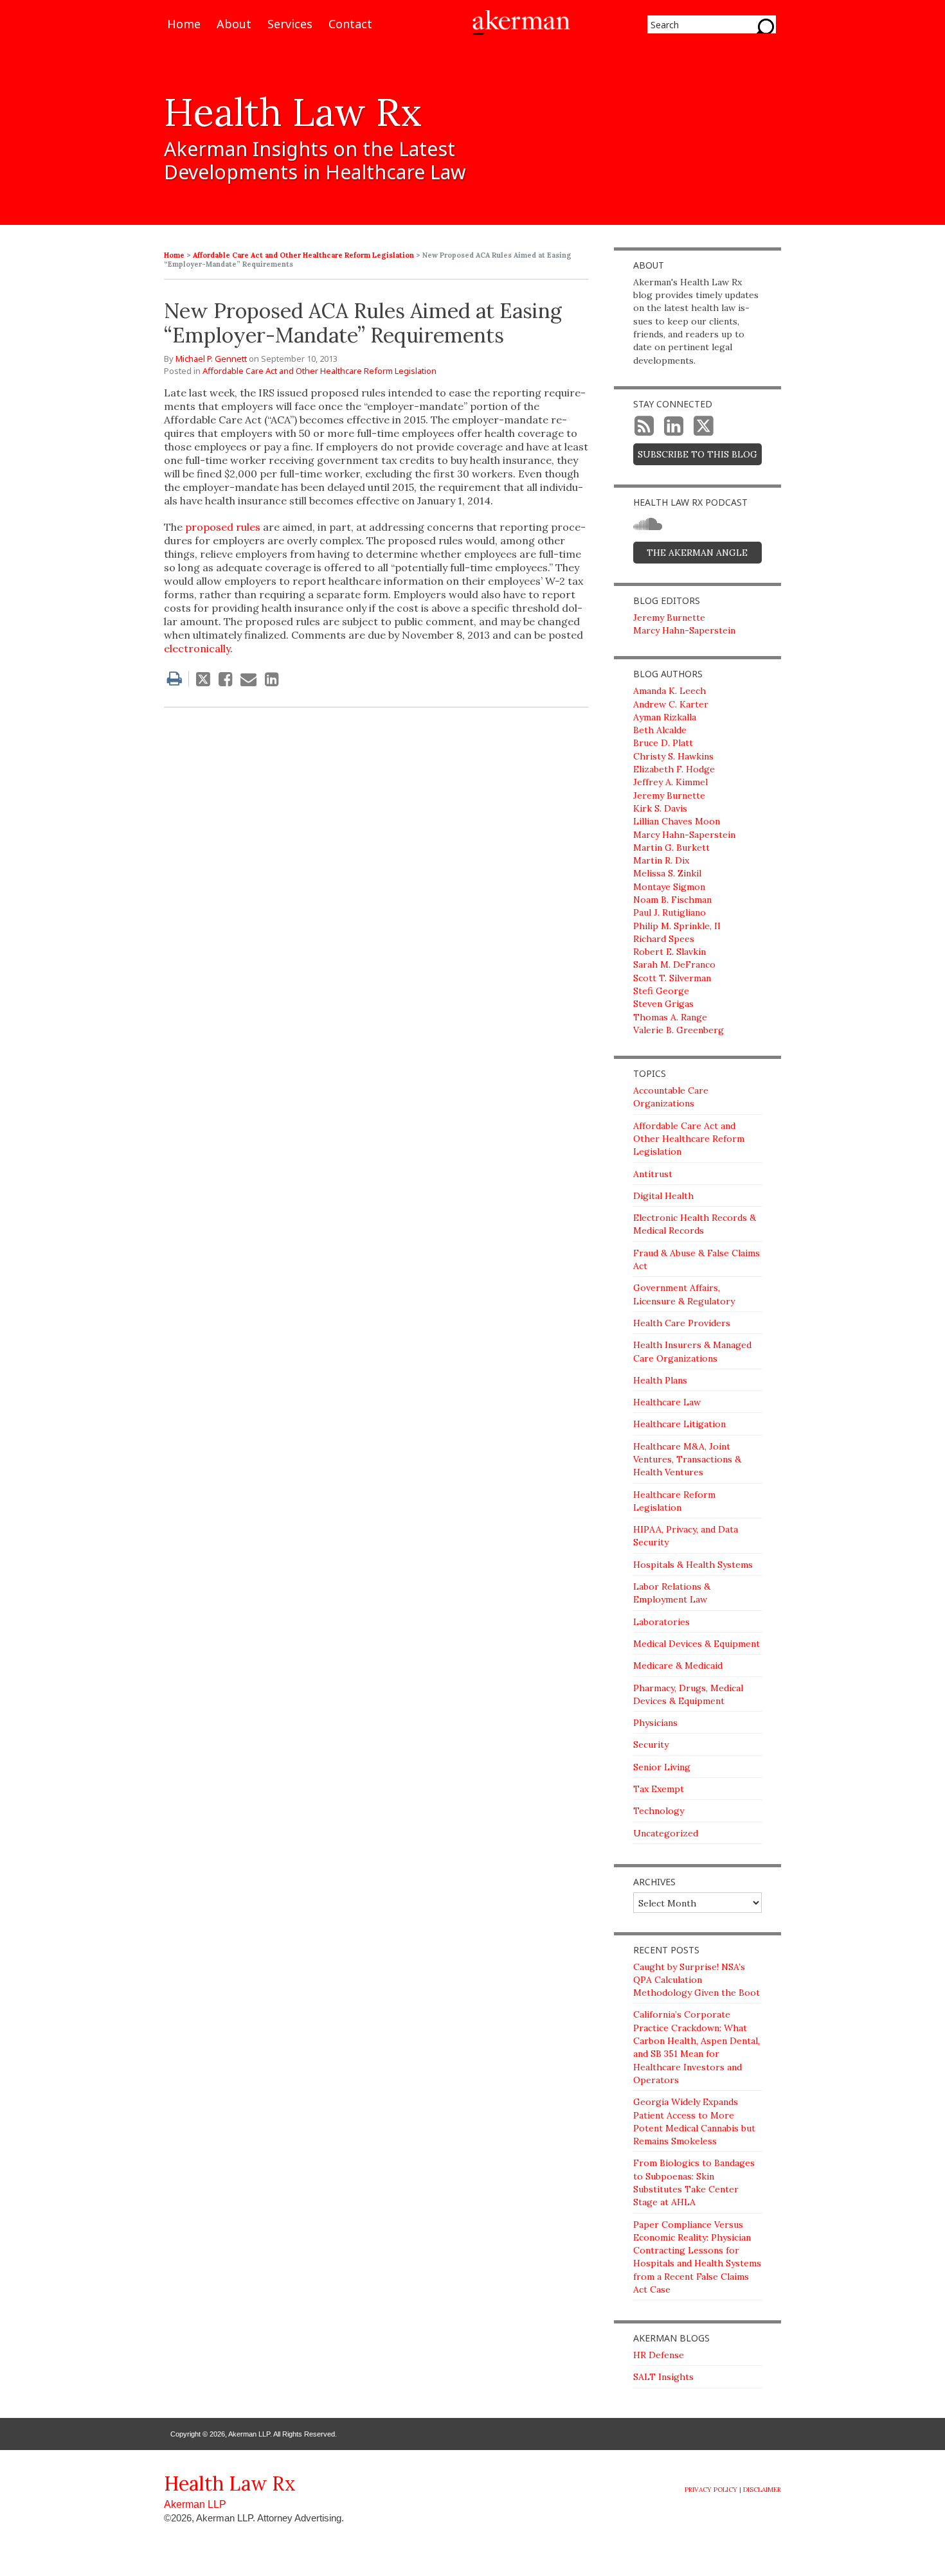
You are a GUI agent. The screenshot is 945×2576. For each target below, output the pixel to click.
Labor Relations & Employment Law (672, 1593)
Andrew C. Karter (671, 704)
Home (184, 25)
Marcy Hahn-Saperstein (684, 630)
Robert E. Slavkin (670, 952)
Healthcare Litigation (679, 1424)
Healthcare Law (667, 1402)
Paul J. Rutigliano (670, 912)
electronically (197, 648)
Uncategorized (666, 1833)
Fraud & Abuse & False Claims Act (697, 1259)
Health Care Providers (682, 1323)
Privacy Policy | (713, 2490)
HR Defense (659, 2355)
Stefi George (661, 991)
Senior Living (662, 1767)
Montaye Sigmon (669, 887)
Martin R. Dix (661, 860)
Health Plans (660, 1380)
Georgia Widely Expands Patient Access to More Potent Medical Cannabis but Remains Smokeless (694, 2121)
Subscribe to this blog (697, 454)
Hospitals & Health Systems (693, 1565)
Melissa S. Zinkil (667, 873)
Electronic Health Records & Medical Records (695, 1224)
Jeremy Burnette (669, 617)
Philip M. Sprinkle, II (677, 926)
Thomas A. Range (670, 1017)
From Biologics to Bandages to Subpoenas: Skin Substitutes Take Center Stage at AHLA (694, 2182)
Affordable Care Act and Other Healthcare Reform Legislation (303, 255)
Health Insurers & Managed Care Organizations (692, 1351)
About (234, 25)
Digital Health (663, 1196)
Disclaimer (762, 2490)
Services (290, 25)
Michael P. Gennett (211, 359)
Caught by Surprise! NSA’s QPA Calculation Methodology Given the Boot (697, 1980)
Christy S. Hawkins (673, 756)
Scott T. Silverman (672, 978)
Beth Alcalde (660, 730)
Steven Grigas (663, 1004)
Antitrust (653, 1174)
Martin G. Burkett (671, 848)
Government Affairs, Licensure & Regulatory (684, 1294)
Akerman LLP (195, 2504)
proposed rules (223, 527)
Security (651, 1745)
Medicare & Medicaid (678, 1666)
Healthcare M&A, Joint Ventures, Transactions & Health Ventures (687, 1460)
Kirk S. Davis (660, 808)
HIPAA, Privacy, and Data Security (686, 1536)
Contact (350, 25)
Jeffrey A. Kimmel (670, 782)
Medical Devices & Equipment (697, 1644)
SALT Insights (663, 2377)
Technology (659, 1811)
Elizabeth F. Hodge (674, 769)
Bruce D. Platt (663, 743)
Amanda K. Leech (670, 691)
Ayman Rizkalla (665, 717)
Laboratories (661, 1622)
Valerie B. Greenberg (679, 1030)
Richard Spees (664, 939)
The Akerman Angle (697, 553)
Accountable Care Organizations (671, 1097)
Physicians (655, 1723)
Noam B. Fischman (672, 900)
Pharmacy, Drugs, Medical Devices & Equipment (688, 1694)
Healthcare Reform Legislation (674, 1501)
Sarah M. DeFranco (674, 964)
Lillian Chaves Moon (677, 821)
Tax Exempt (659, 1789)
